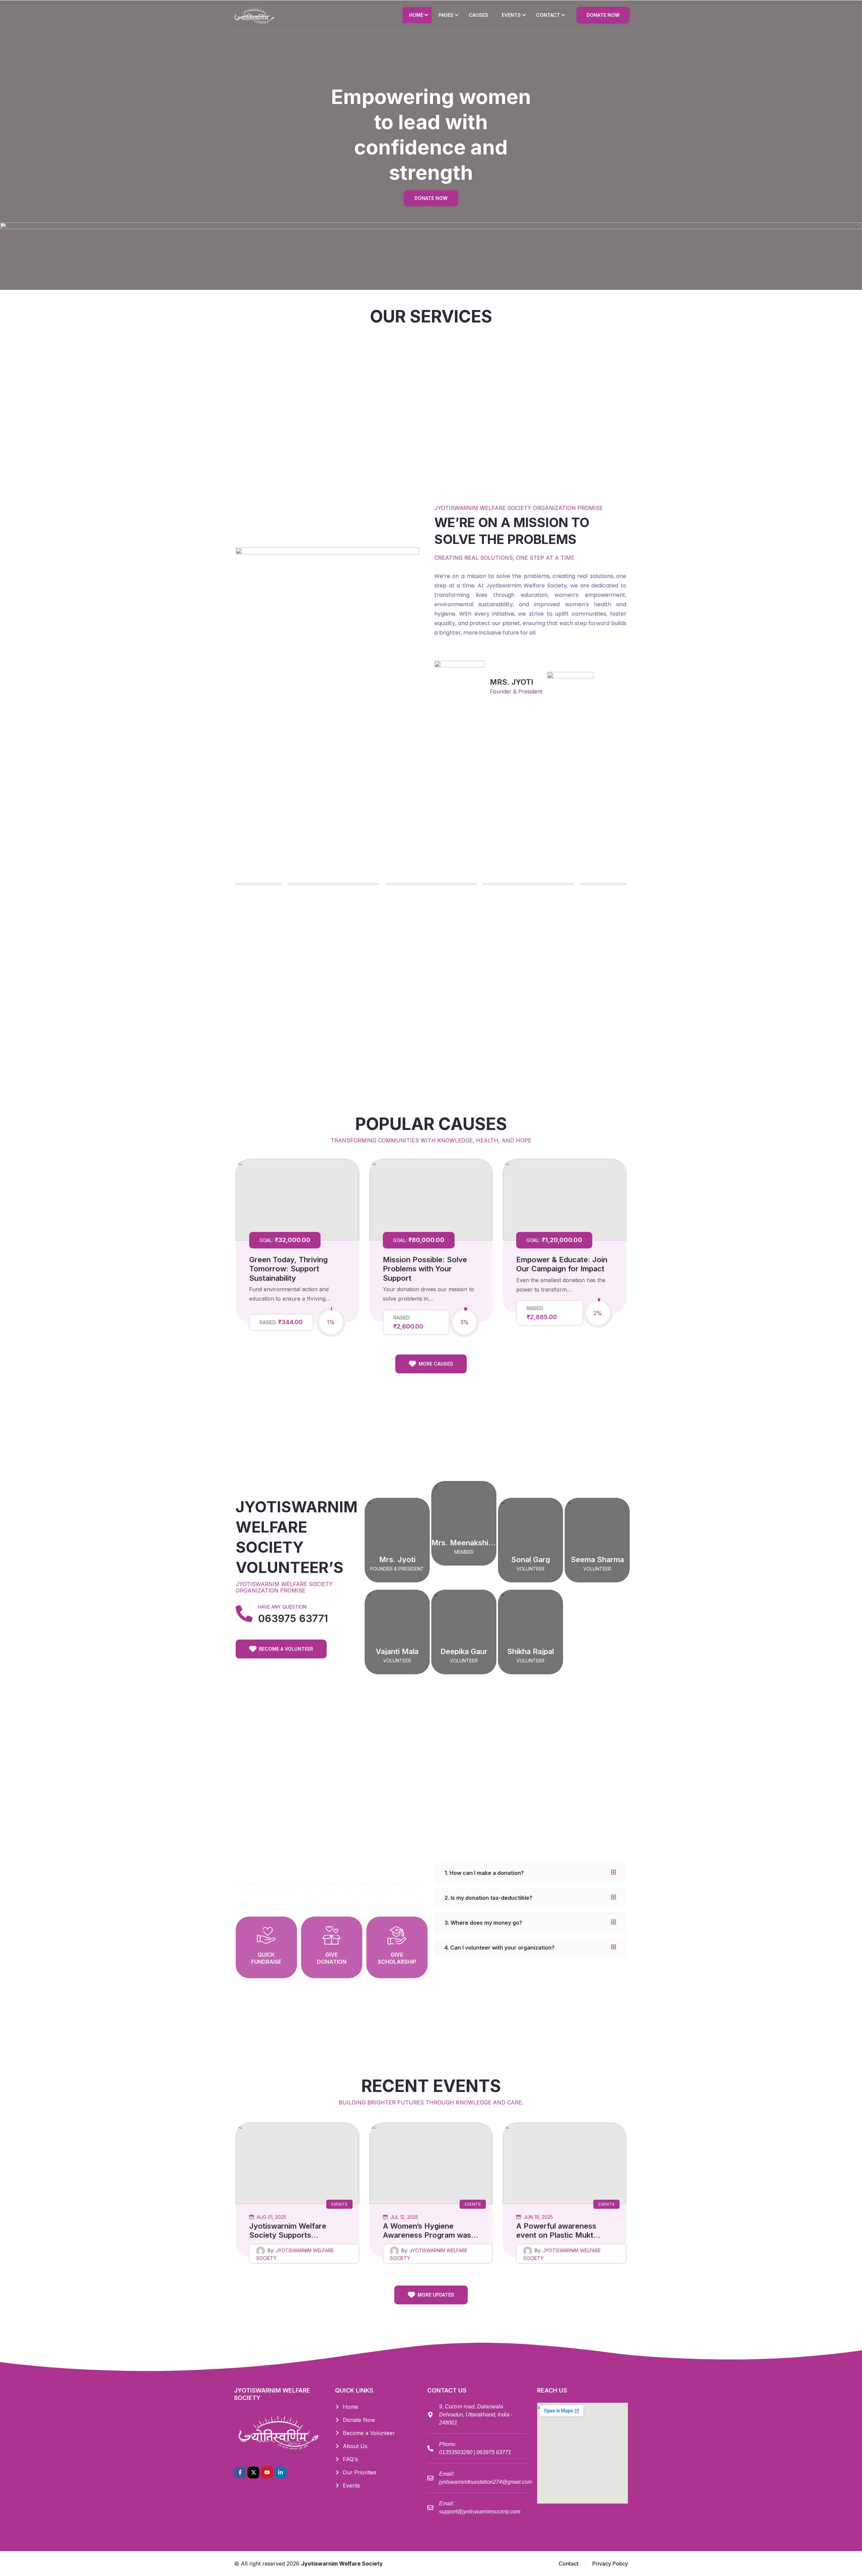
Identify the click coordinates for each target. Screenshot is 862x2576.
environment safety (381, 407)
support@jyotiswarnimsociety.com (480, 2512)
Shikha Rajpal (531, 1651)
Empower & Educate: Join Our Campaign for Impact (562, 1264)
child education (481, 407)
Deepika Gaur (464, 1651)
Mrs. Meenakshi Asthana (475, 1543)
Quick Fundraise (266, 1958)
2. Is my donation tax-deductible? (488, 1898)
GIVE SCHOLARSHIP (397, 1958)
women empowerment (282, 407)
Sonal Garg (531, 1559)
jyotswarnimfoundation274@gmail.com (486, 2482)
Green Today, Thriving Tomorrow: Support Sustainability (288, 1269)
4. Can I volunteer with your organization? (500, 1948)
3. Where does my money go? (483, 1923)
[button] (530, 1873)
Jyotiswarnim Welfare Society (342, 2564)
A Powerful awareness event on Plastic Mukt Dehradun (556, 2235)
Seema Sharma (597, 1559)
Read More (282, 423)
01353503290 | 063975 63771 (475, 2452)
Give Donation (332, 1958)
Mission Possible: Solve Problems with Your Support (425, 1269)
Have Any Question (282, 1607)
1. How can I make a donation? (484, 1873)
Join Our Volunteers (580, 407)
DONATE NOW (603, 15)
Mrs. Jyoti (397, 1559)
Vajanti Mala (397, 1651)
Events (339, 2204)
